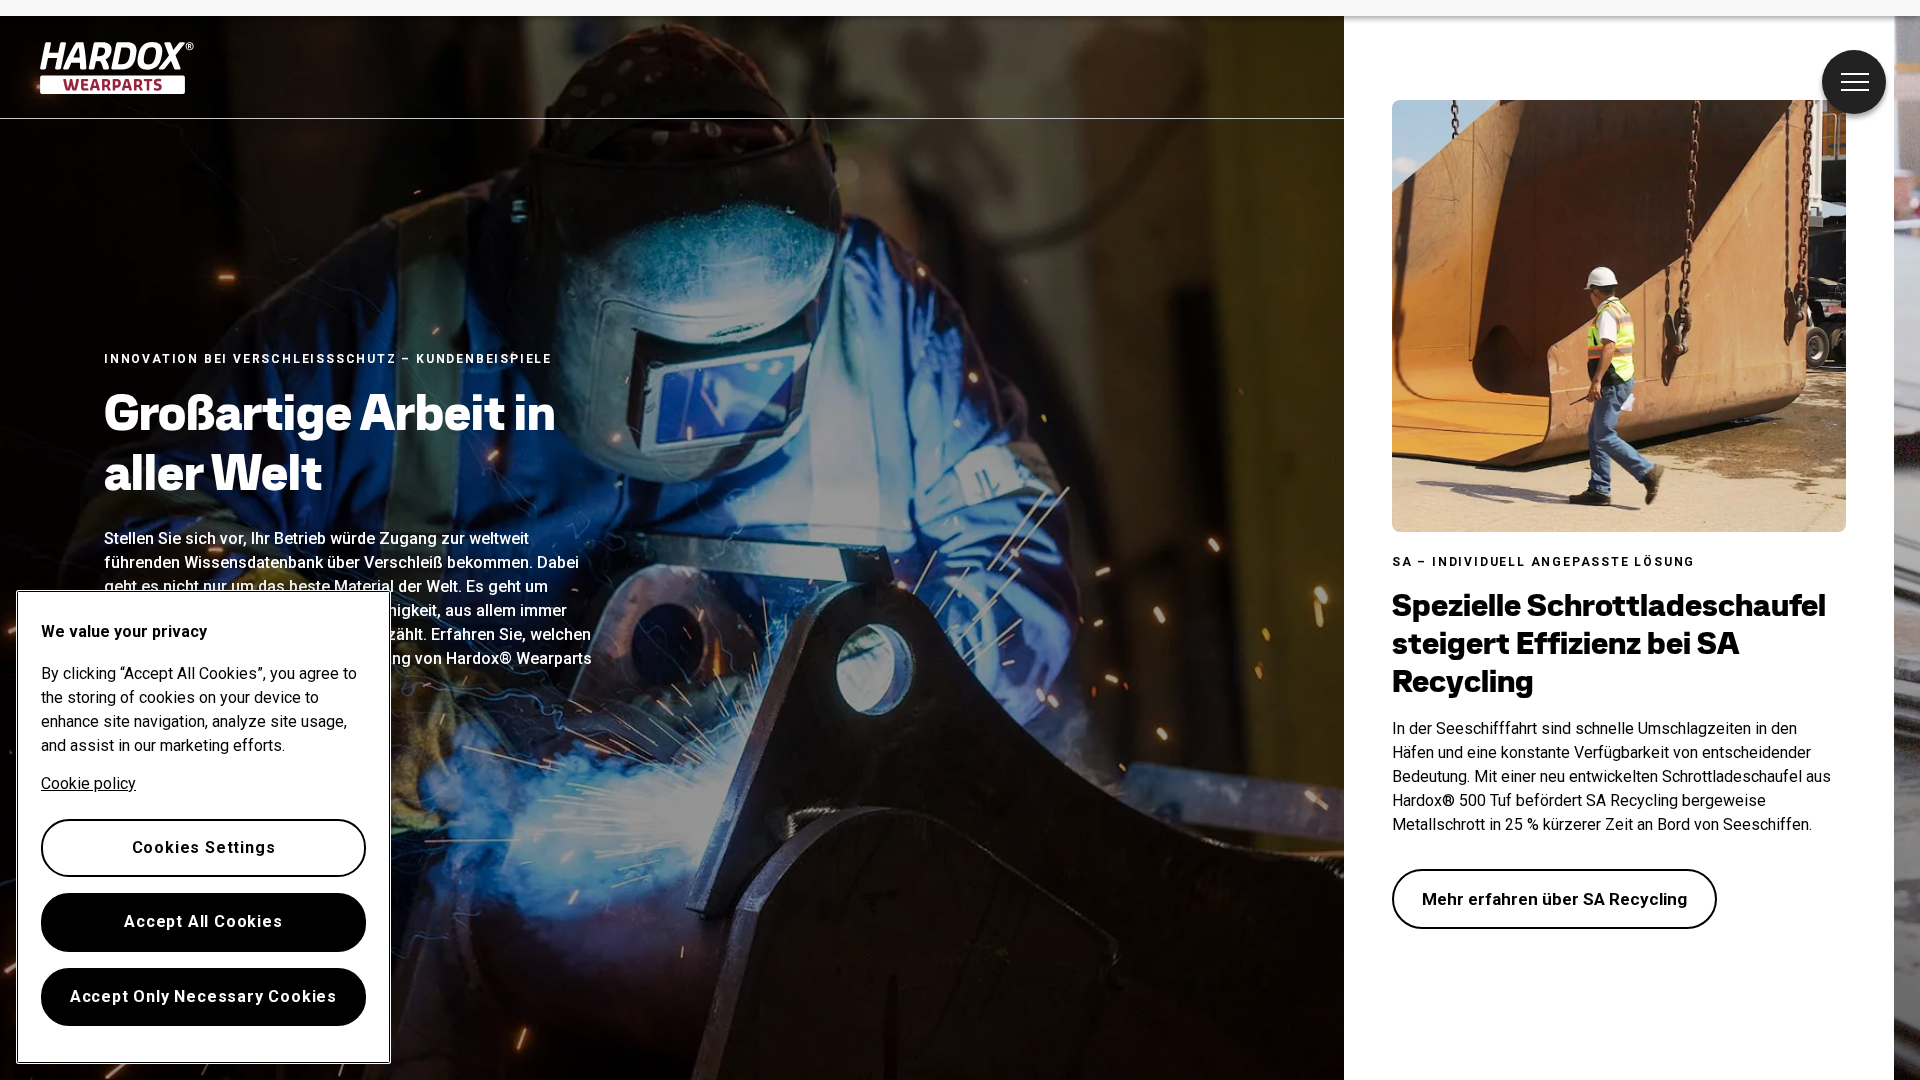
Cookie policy (88, 783)
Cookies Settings (204, 847)
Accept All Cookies (203, 921)
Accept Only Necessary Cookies (203, 996)
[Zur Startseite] (117, 68)
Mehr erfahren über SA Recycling (1554, 899)
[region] (203, 827)
